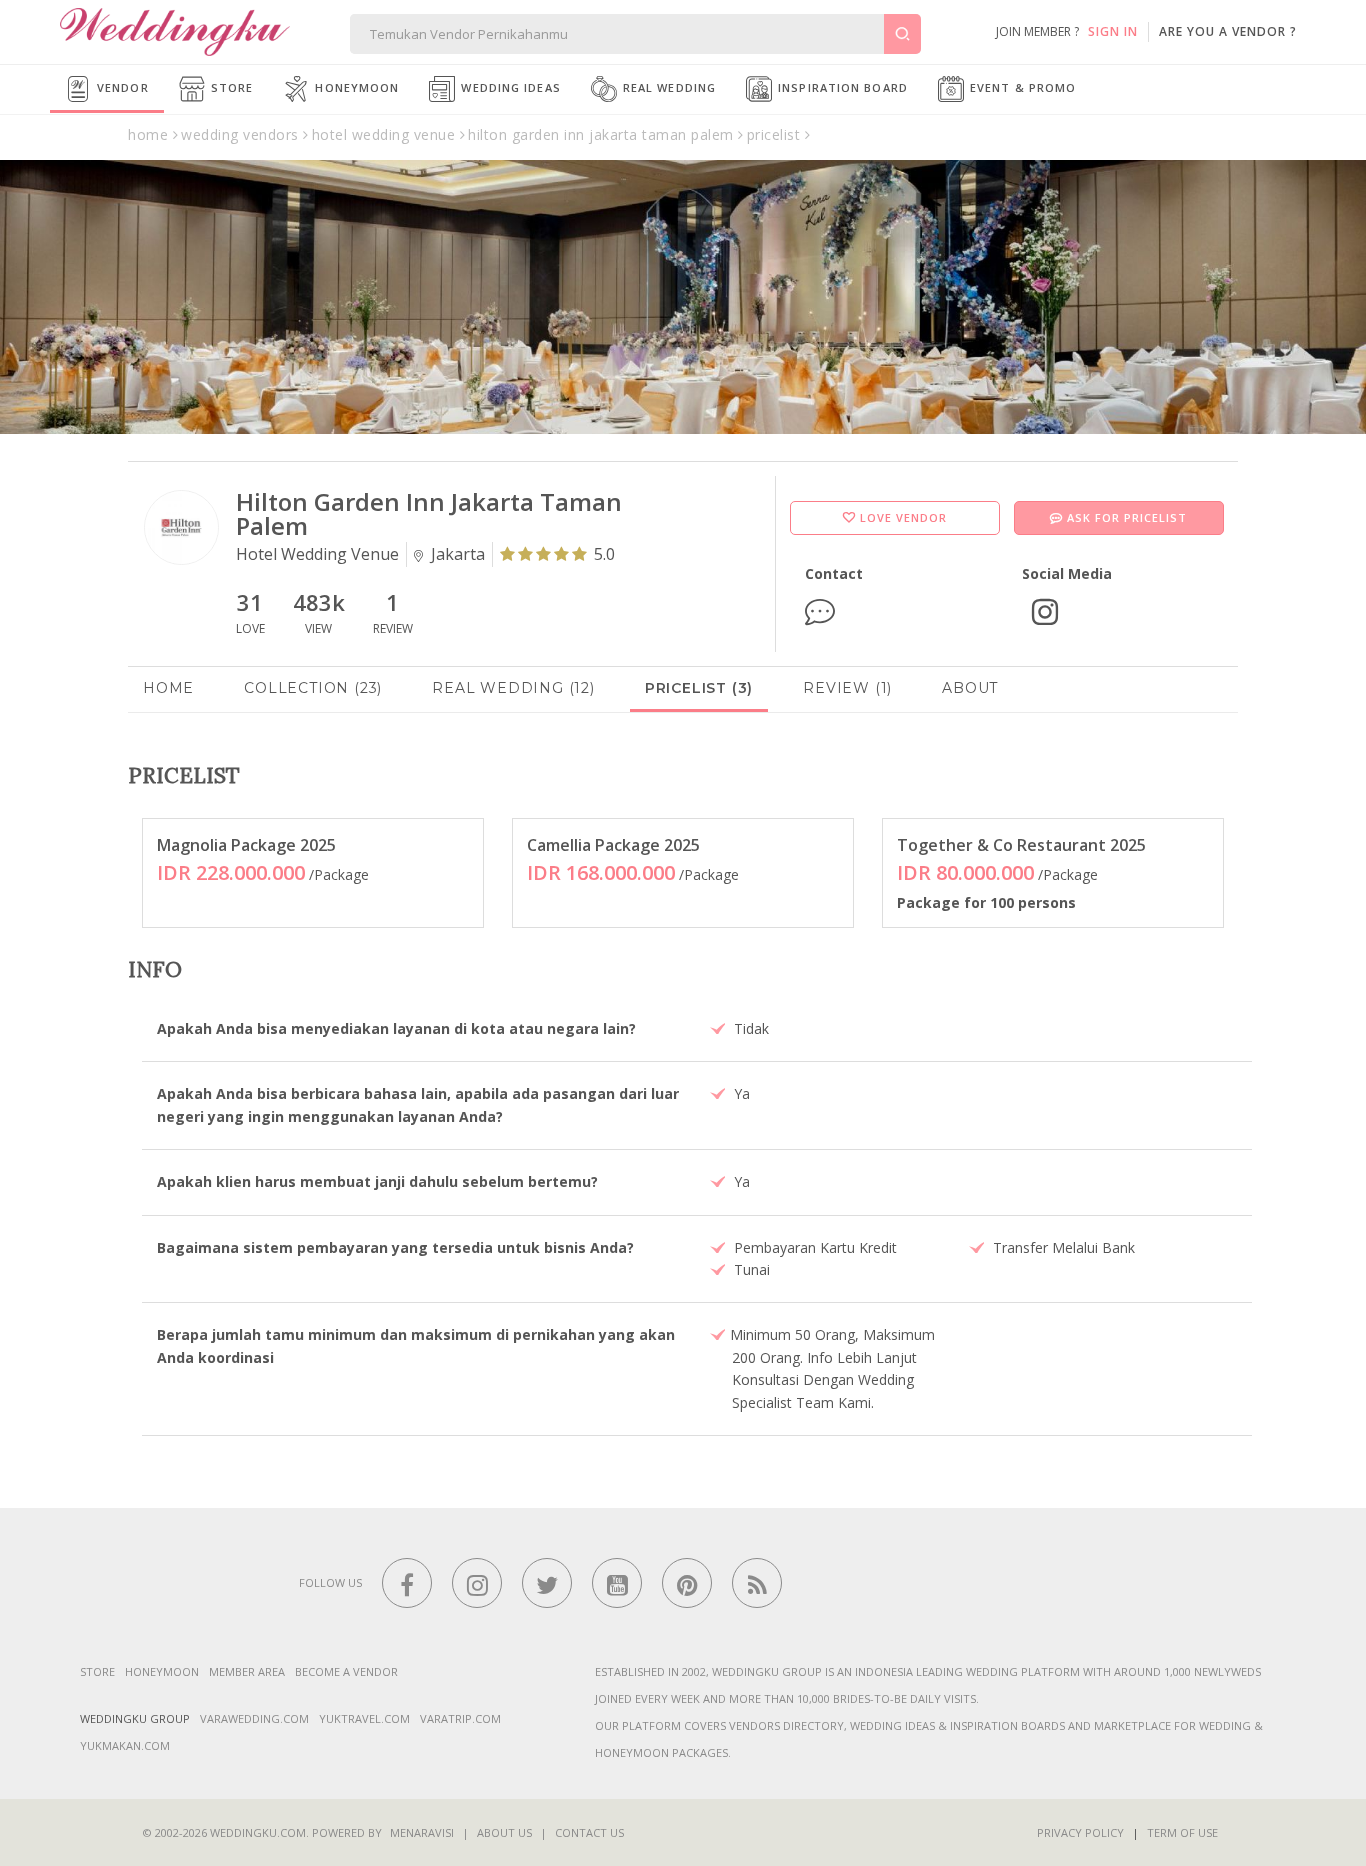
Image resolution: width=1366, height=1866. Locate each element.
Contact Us (589, 1832)
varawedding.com (254, 1718)
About (970, 688)
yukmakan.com (125, 1745)
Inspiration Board (841, 87)
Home (168, 688)
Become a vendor (346, 1671)
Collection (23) (313, 688)
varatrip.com (460, 1718)
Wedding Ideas (508, 87)
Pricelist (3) (699, 688)
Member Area (247, 1671)
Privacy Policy (1080, 1832)
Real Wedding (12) (513, 688)
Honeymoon (355, 87)
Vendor (121, 87)
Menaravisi (422, 1832)
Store (230, 87)
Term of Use (1182, 1832)
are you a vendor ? (1228, 31)
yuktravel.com (364, 1718)
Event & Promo (1021, 87)
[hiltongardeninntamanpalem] (1045, 609)
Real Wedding (667, 87)
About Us (504, 1832)
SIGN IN (1113, 31)
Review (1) (847, 688)
